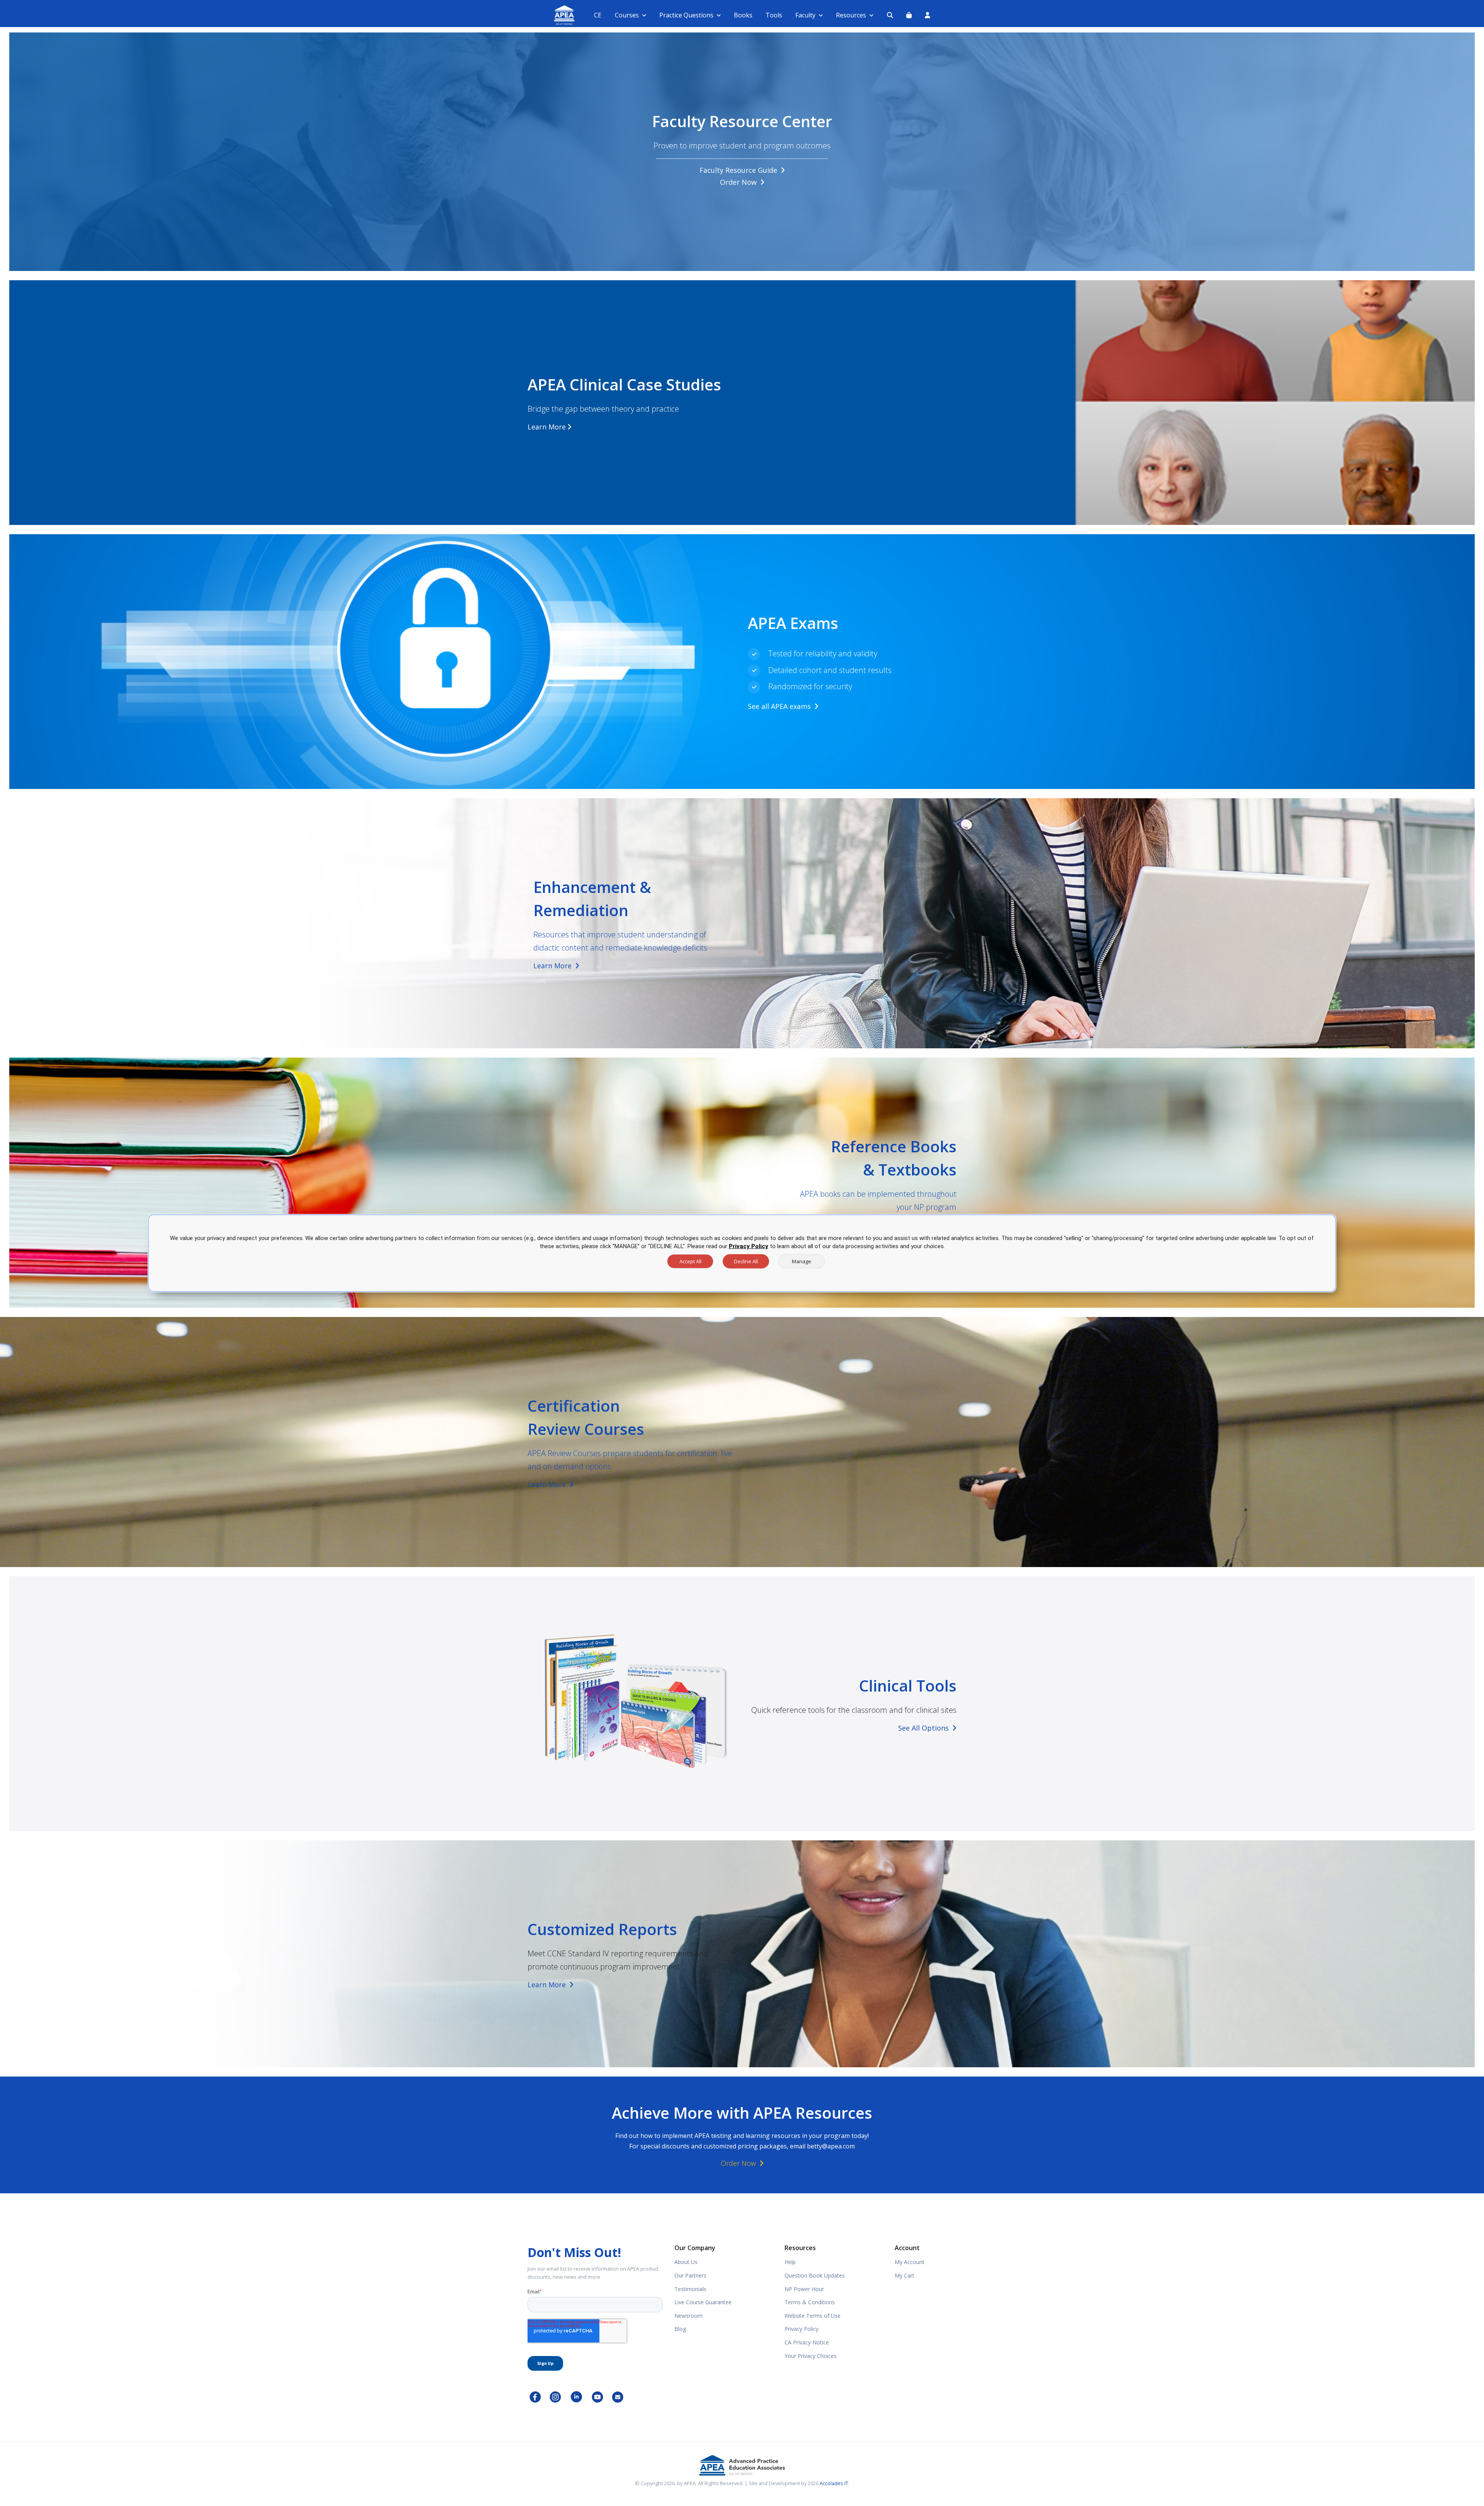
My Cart (905, 2275)
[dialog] (742, 1253)
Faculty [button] (805, 15)
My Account (910, 2262)
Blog (680, 2329)
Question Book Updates (815, 2275)
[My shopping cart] (909, 15)
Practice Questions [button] (686, 15)
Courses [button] (627, 15)
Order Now (739, 182)
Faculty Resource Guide (739, 170)
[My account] (927, 15)
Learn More (547, 427)
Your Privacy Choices (811, 2356)
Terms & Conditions (810, 2302)
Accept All (690, 1261)
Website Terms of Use (813, 2316)
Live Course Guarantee (703, 2302)
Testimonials (690, 2289)
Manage (802, 1261)
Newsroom (688, 2316)
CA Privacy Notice (807, 2342)
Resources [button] (851, 15)
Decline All (746, 1261)
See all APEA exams (780, 706)
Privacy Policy (802, 2329)
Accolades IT (834, 2483)
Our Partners (690, 2275)
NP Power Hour (804, 2289)
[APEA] (555, 15)
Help (790, 2262)
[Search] (890, 15)
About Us (686, 2262)
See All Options (924, 1728)
